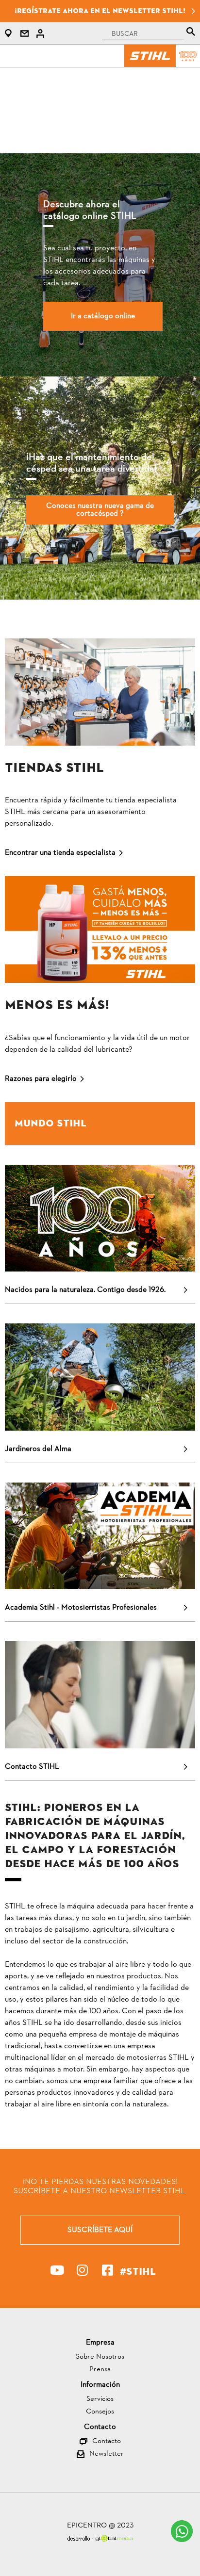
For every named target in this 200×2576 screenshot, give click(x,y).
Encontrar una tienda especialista (60, 853)
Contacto (107, 2442)
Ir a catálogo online (103, 316)
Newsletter (107, 2454)
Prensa (100, 2370)
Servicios (100, 2400)
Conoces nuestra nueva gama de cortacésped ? (100, 510)
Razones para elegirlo (41, 1079)
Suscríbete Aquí (100, 2230)
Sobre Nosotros (100, 2357)
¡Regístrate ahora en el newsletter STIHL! (100, 11)
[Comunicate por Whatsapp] (182, 2531)
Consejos (100, 2412)
